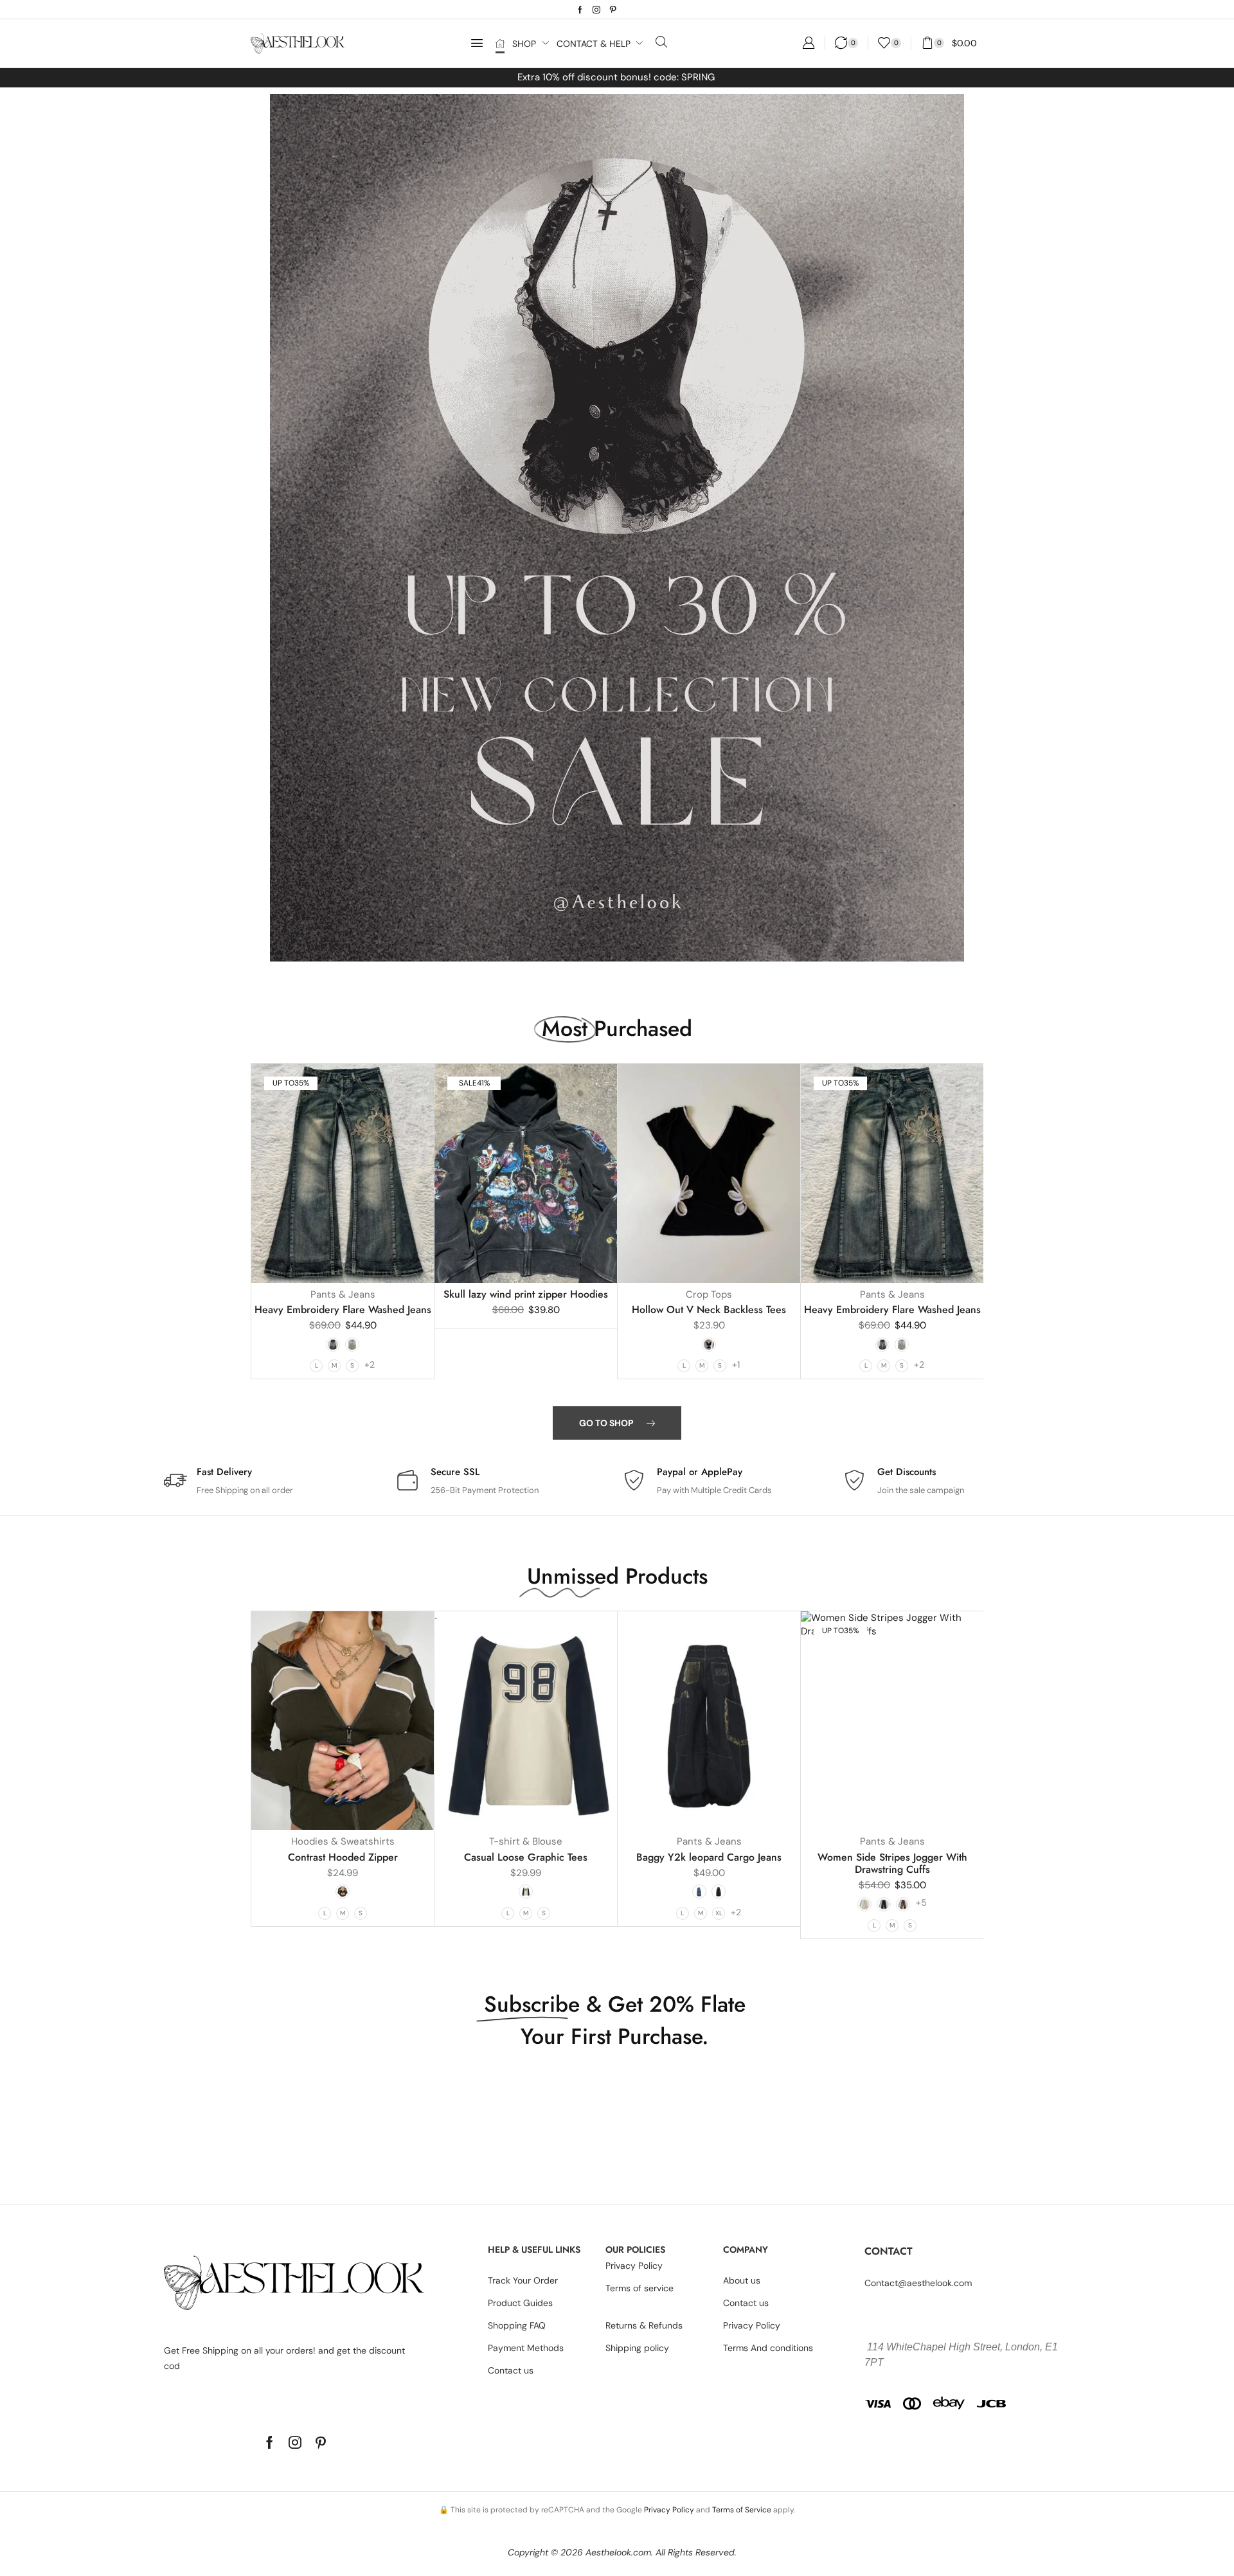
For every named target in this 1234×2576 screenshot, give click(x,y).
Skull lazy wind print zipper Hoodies (526, 1294)
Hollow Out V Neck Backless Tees (709, 1310)
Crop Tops (709, 1294)
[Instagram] (596, 10)
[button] (477, 43)
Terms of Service (742, 2510)
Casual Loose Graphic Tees (526, 1857)
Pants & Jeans (343, 1294)
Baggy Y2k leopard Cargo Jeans (709, 1857)
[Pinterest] (613, 10)
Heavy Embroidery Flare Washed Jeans (343, 1310)
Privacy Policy (669, 2510)
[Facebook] (580, 10)
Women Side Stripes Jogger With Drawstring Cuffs (892, 1863)
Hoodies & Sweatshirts (343, 1841)
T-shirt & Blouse (526, 1841)
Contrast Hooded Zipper (343, 1857)
